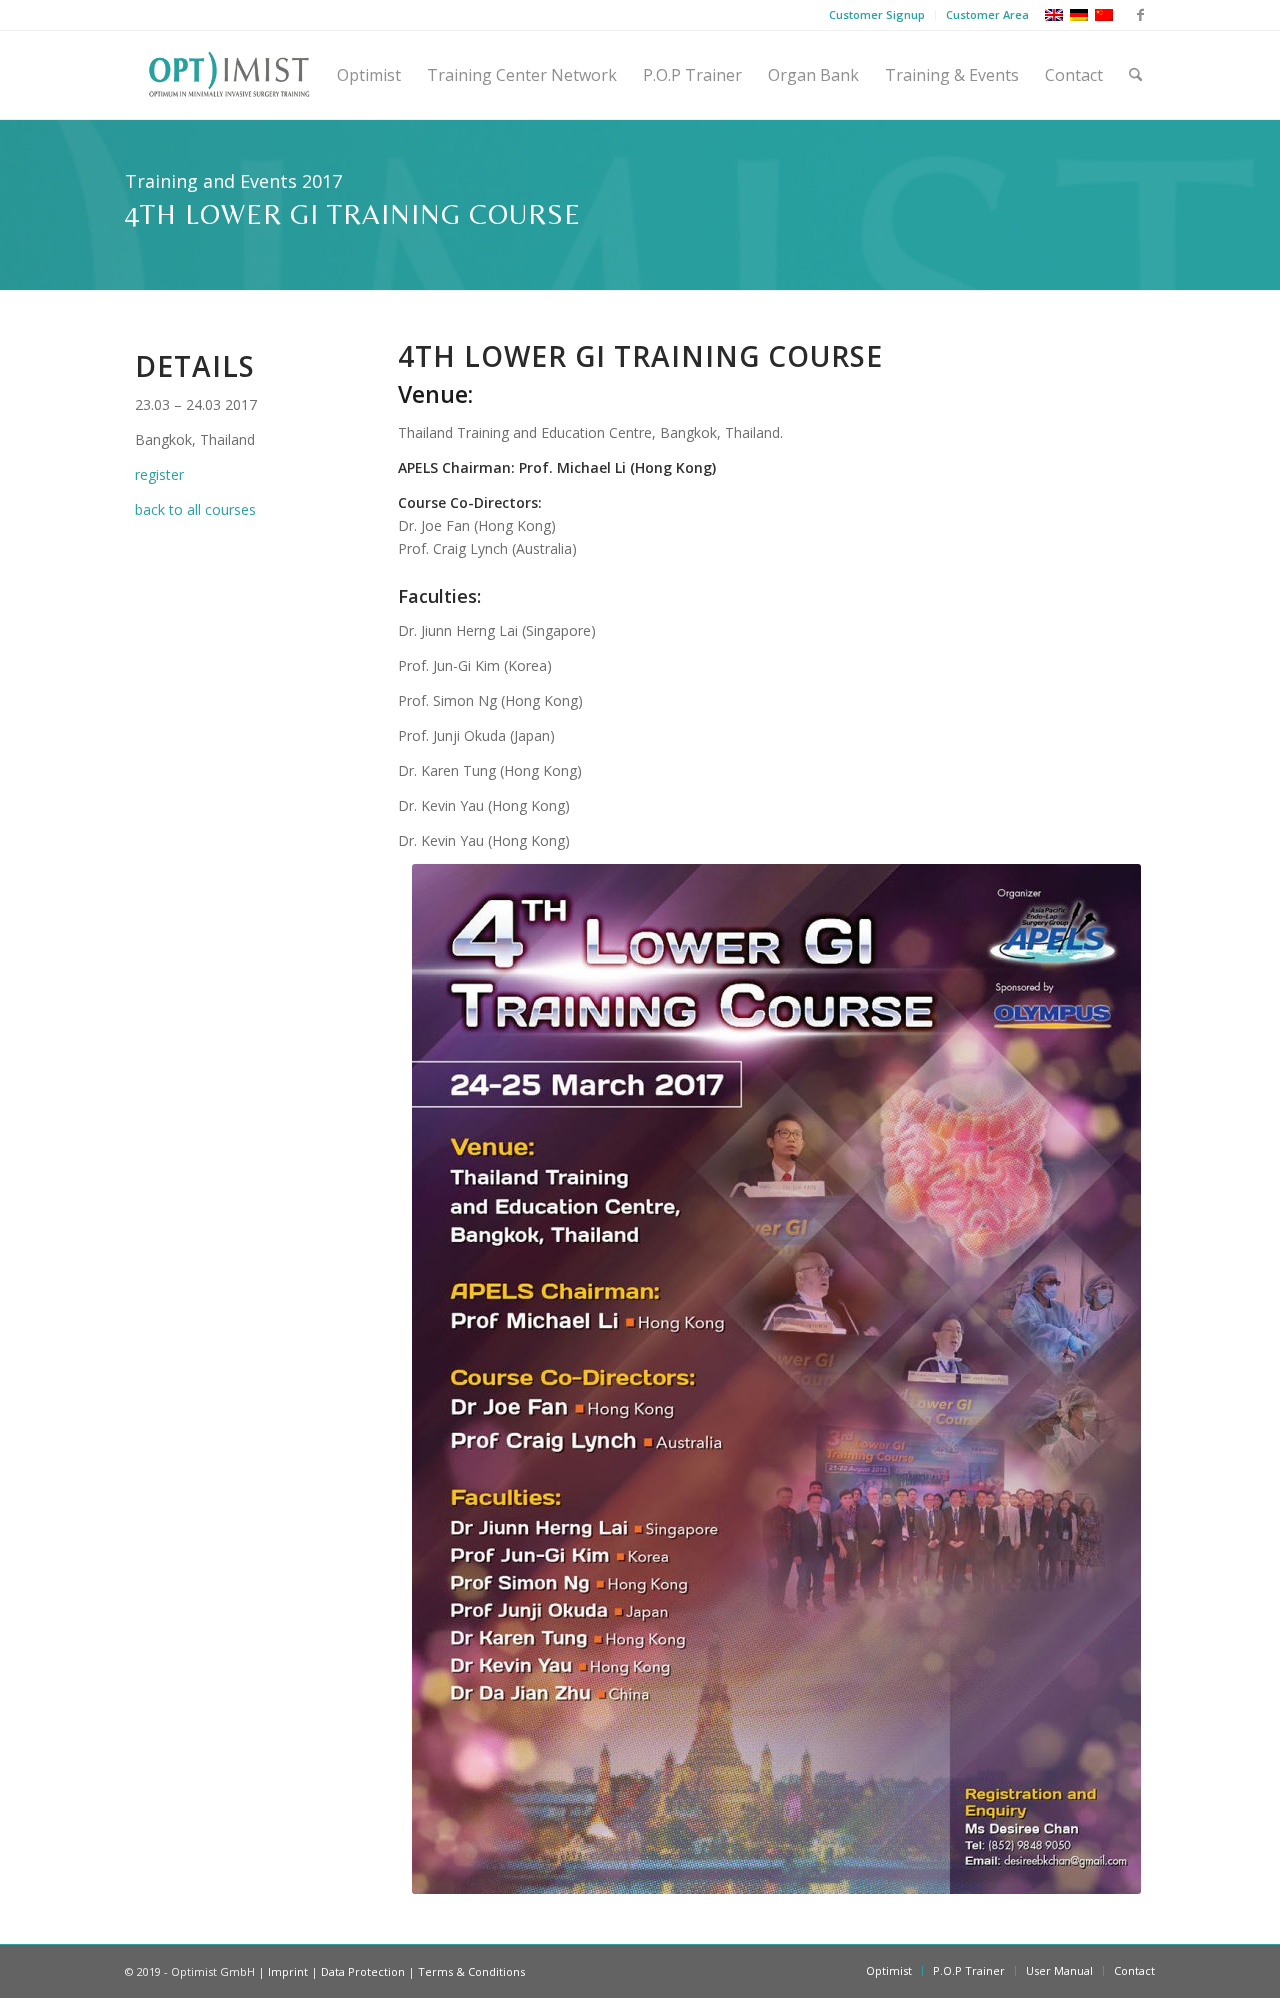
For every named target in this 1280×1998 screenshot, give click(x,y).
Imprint (288, 1971)
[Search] (1135, 75)
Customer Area (987, 14)
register (159, 474)
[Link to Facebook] (1140, 15)
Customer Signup (877, 14)
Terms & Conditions (471, 1971)
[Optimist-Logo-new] (229, 75)
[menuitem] (877, 15)
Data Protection (363, 1971)
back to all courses (195, 509)
